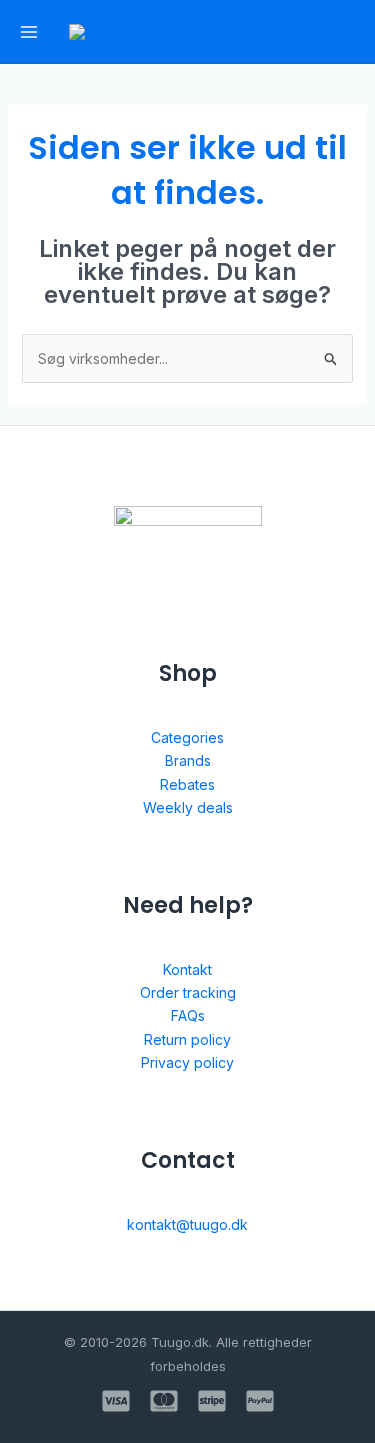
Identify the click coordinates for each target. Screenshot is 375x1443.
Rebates (187, 784)
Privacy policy (187, 1062)
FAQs (188, 1015)
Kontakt (187, 969)
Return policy (187, 1039)
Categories (187, 737)
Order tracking (188, 992)
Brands (188, 760)
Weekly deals (188, 807)
